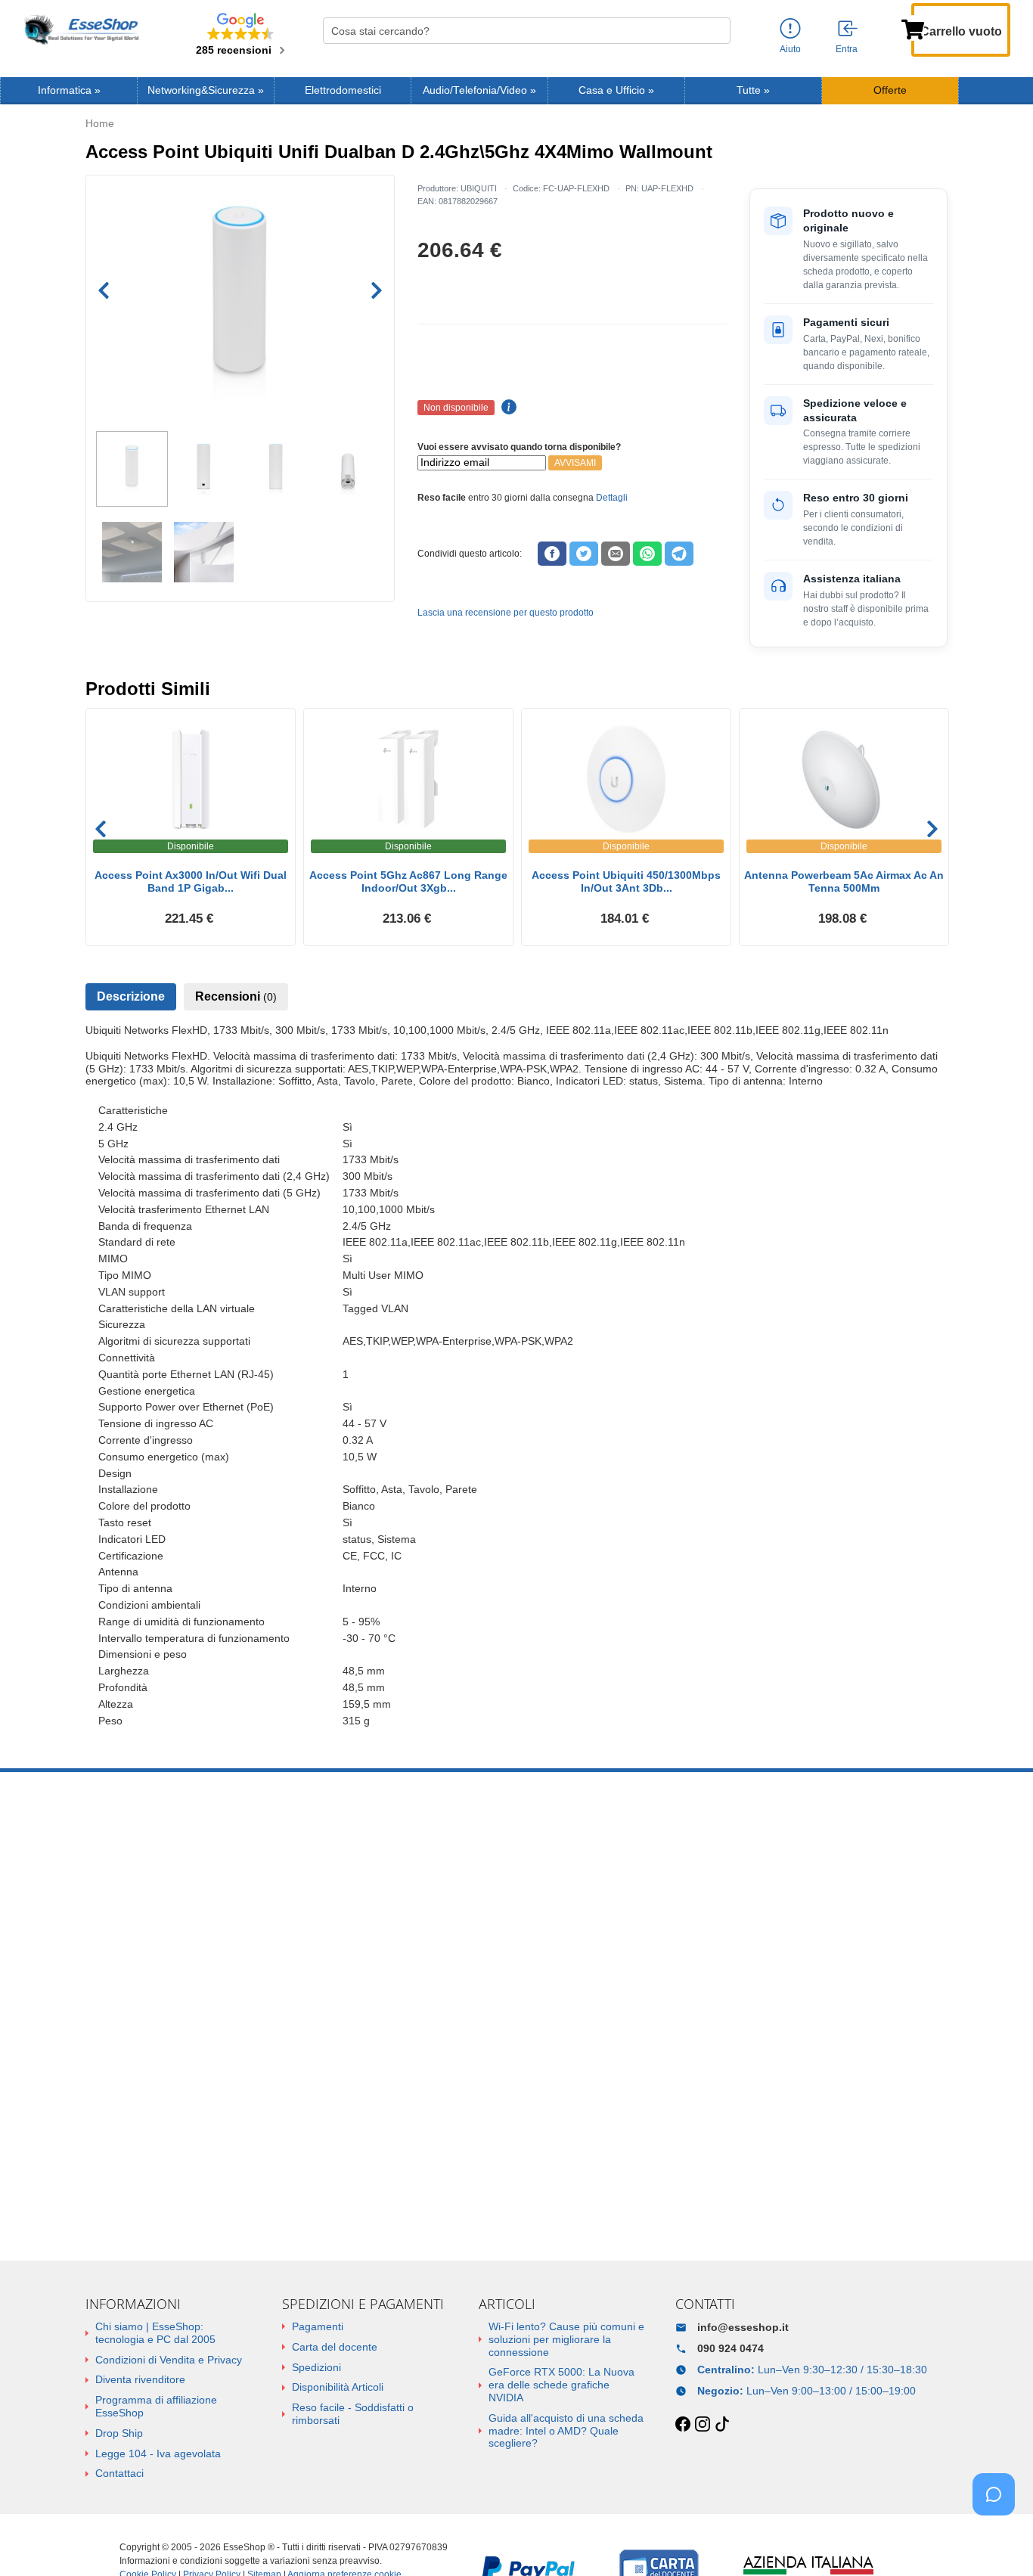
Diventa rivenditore (140, 2379)
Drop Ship (119, 2433)
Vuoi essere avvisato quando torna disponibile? (519, 447)
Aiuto (790, 49)
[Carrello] (913, 28)
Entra (847, 49)
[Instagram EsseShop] (703, 2425)
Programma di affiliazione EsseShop (156, 2406)
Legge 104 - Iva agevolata (158, 2453)
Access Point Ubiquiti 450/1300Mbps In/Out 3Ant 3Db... (626, 881)
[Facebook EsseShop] (683, 2425)
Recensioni (236, 996)
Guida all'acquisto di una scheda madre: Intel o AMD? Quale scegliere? (566, 2431)
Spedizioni (316, 2367)
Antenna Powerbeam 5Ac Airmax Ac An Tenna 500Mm (844, 881)
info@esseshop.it (743, 2327)
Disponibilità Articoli (338, 2387)
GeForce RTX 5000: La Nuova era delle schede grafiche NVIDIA (561, 2385)
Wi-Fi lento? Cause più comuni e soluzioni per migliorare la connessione (566, 2339)
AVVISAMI (575, 463)
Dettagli (612, 498)
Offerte (890, 90)
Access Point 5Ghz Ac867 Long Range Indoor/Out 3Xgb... (408, 881)
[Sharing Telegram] (679, 554)
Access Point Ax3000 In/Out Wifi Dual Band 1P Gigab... (191, 881)
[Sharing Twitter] (584, 554)
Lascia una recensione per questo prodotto (506, 613)
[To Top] (998, 2541)
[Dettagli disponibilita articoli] (507, 408)
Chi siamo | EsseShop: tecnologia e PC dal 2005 (155, 2333)
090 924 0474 (731, 2348)
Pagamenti (318, 2326)
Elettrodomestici (343, 90)
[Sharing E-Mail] (616, 554)
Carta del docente (335, 2347)
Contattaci (119, 2473)
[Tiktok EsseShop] (722, 2425)
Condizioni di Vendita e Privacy (169, 2360)
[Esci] (848, 29)
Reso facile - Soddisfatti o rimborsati (353, 2414)
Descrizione (131, 996)
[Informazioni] (790, 29)
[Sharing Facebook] (552, 554)
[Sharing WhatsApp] (647, 554)
